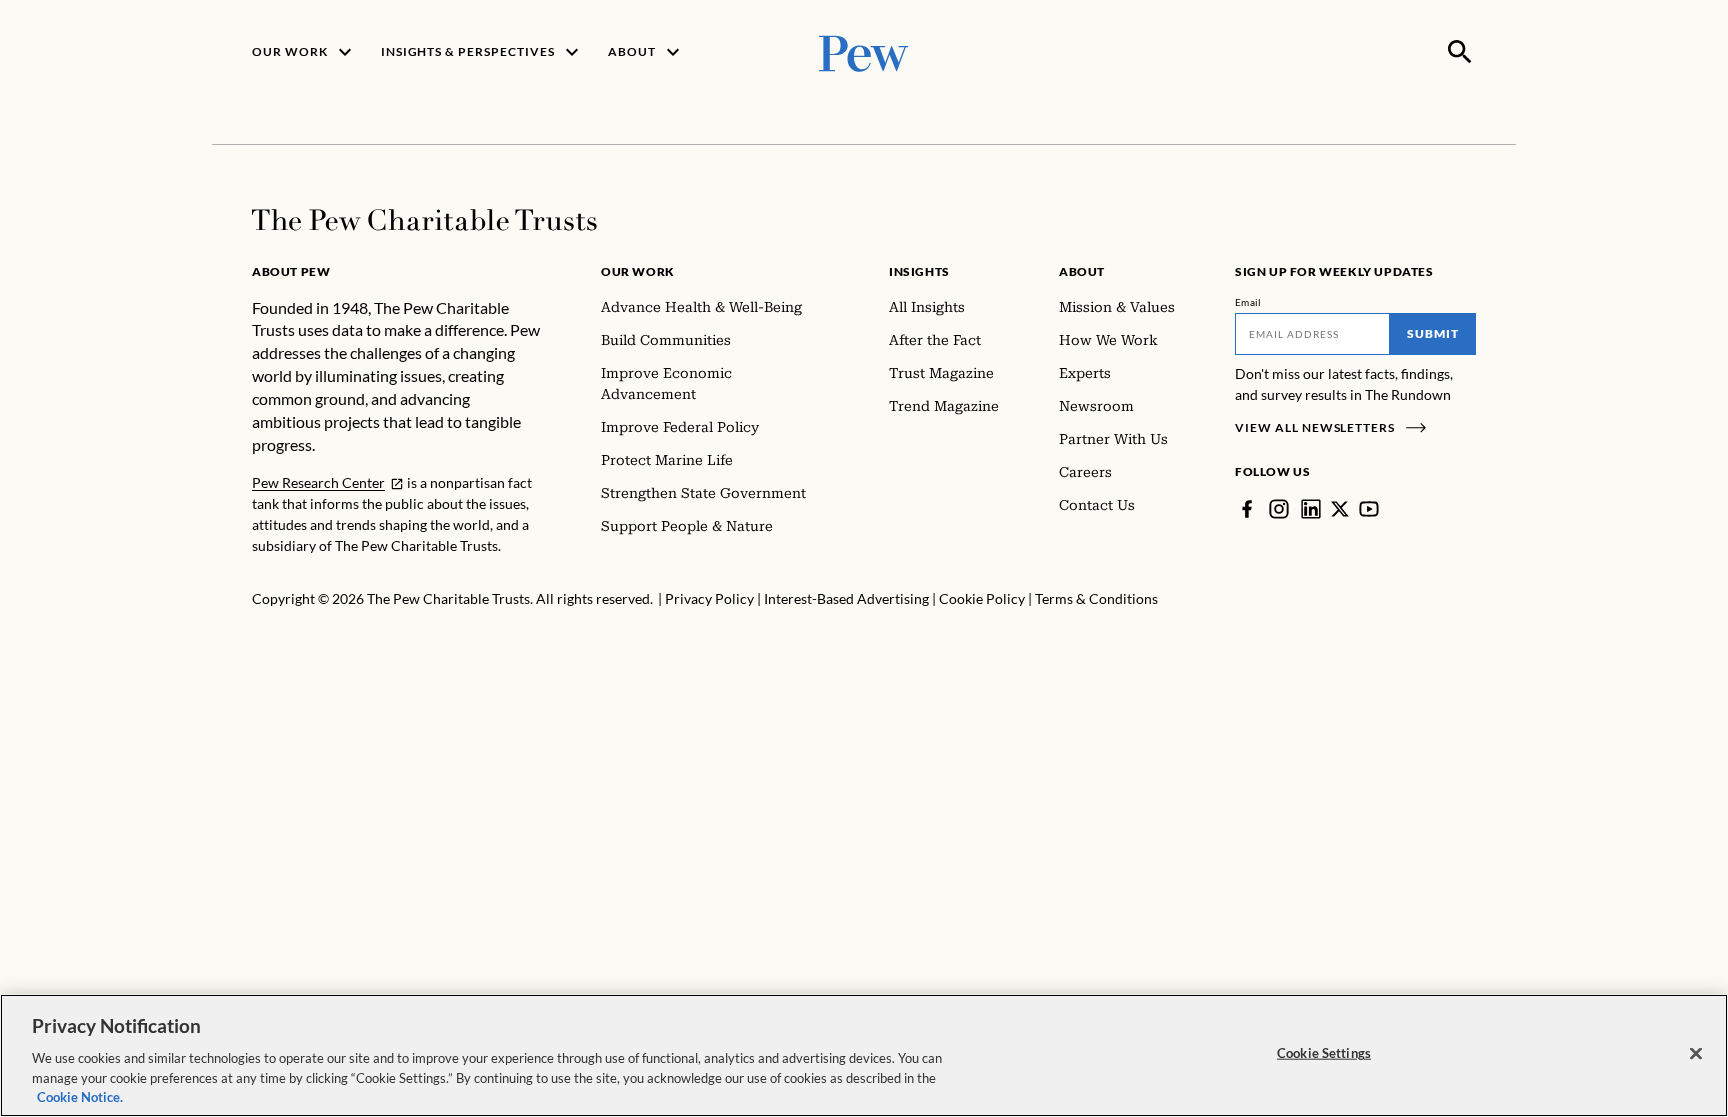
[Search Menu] (1460, 52)
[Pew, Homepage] (864, 51)
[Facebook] (1247, 509)
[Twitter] (1340, 509)
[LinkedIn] (1311, 509)
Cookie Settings (1324, 1053)
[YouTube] (1369, 509)
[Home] (424, 220)
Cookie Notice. (80, 1096)
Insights (919, 271)
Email (1248, 302)
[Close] (1696, 1054)
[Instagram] (1279, 509)
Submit (1433, 333)
